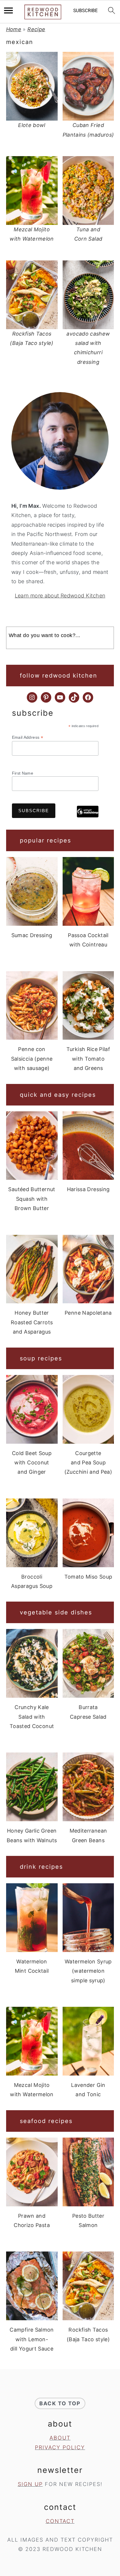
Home (14, 29)
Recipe (36, 29)
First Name (23, 773)
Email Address (28, 737)
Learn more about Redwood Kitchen (60, 596)
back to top (60, 2403)
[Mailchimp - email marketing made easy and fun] (88, 816)
